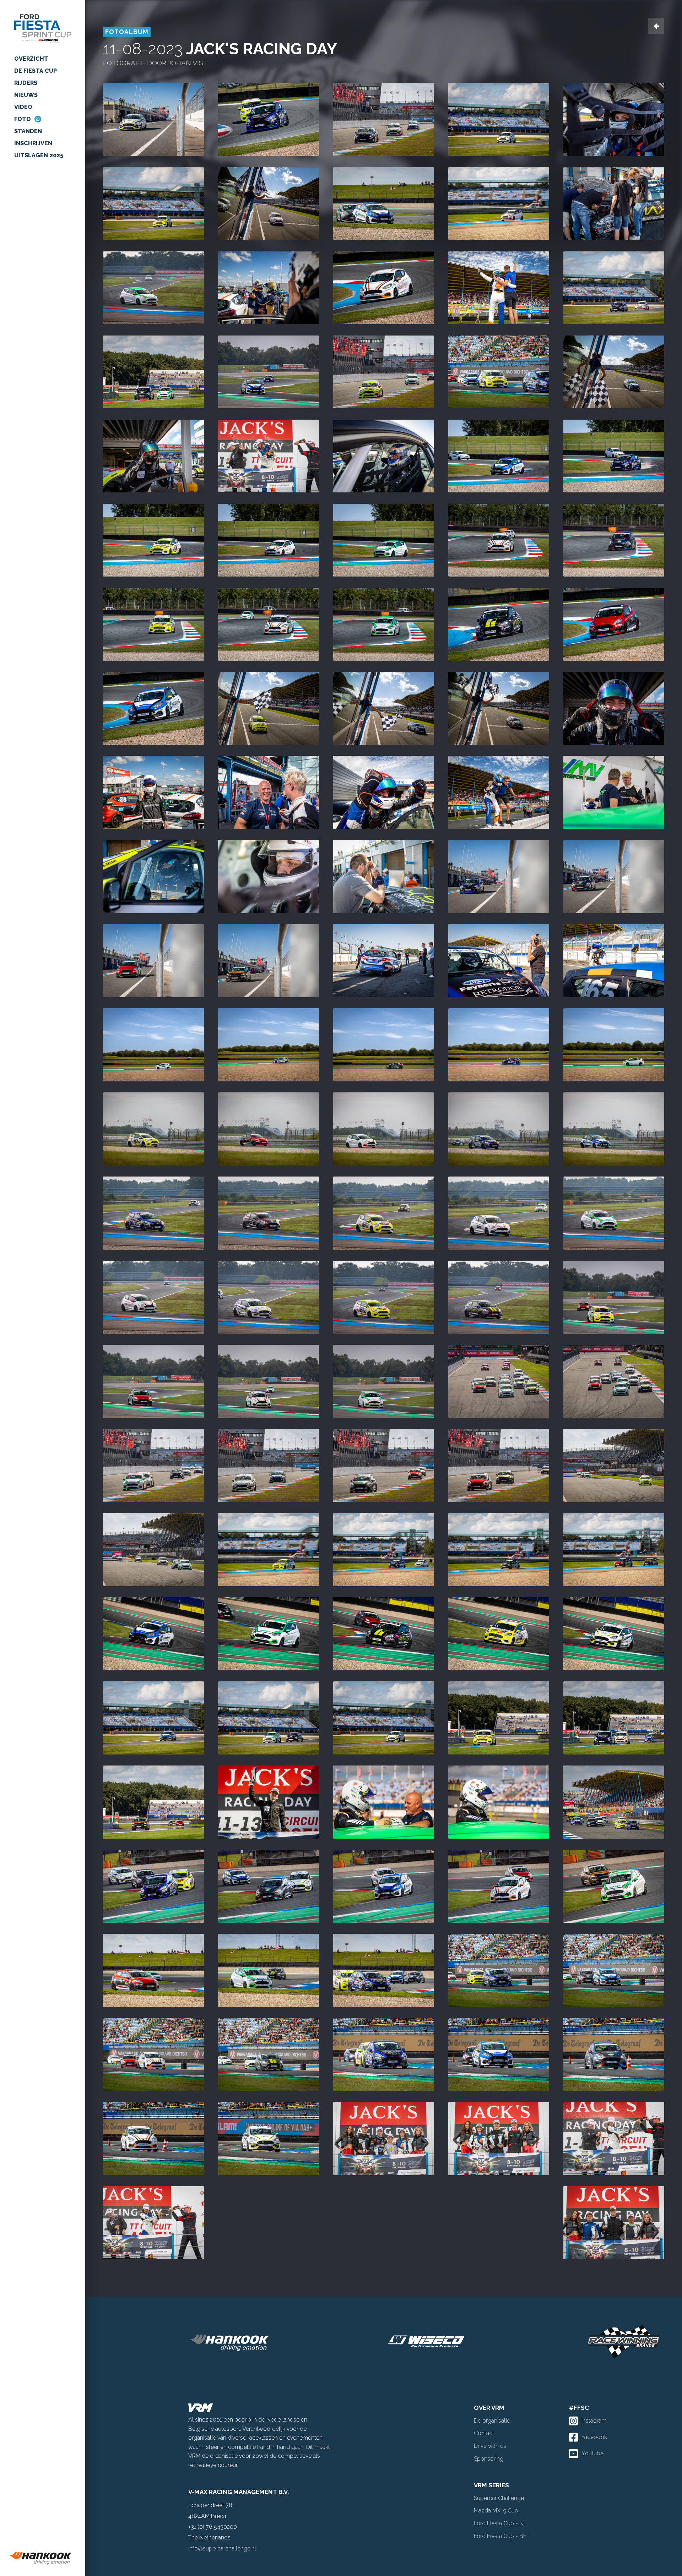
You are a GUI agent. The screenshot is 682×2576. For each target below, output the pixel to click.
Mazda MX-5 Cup (496, 2510)
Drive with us (490, 2446)
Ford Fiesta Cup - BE (500, 2536)
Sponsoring (489, 2459)
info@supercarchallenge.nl (222, 2548)
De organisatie (492, 2421)
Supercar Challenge (499, 2498)
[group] (43, 2558)
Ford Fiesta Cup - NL (500, 2523)
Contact (484, 2433)
